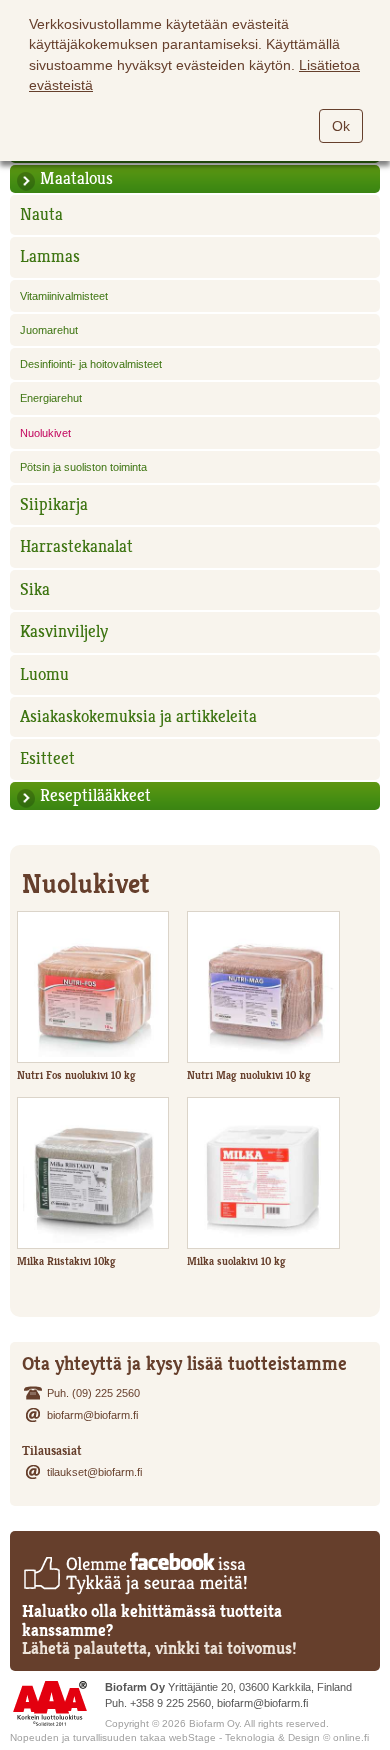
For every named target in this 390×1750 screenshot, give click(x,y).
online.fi (351, 1737)
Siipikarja (54, 504)
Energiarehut (51, 398)
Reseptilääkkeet (95, 795)
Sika (35, 589)
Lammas (50, 256)
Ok (341, 126)
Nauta (41, 214)
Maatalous (76, 178)
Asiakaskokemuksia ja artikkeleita (138, 716)
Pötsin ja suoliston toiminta (83, 467)
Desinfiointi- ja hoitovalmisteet (91, 364)
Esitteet (47, 758)
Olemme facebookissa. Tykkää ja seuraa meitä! (134, 1573)
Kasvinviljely (64, 631)
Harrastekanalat (76, 546)
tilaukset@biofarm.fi (94, 1472)
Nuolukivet (45, 433)
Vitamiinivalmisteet (64, 296)
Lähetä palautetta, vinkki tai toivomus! (159, 1648)
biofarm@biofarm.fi (92, 1415)
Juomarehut (49, 330)
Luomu (44, 674)
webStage (192, 1737)
